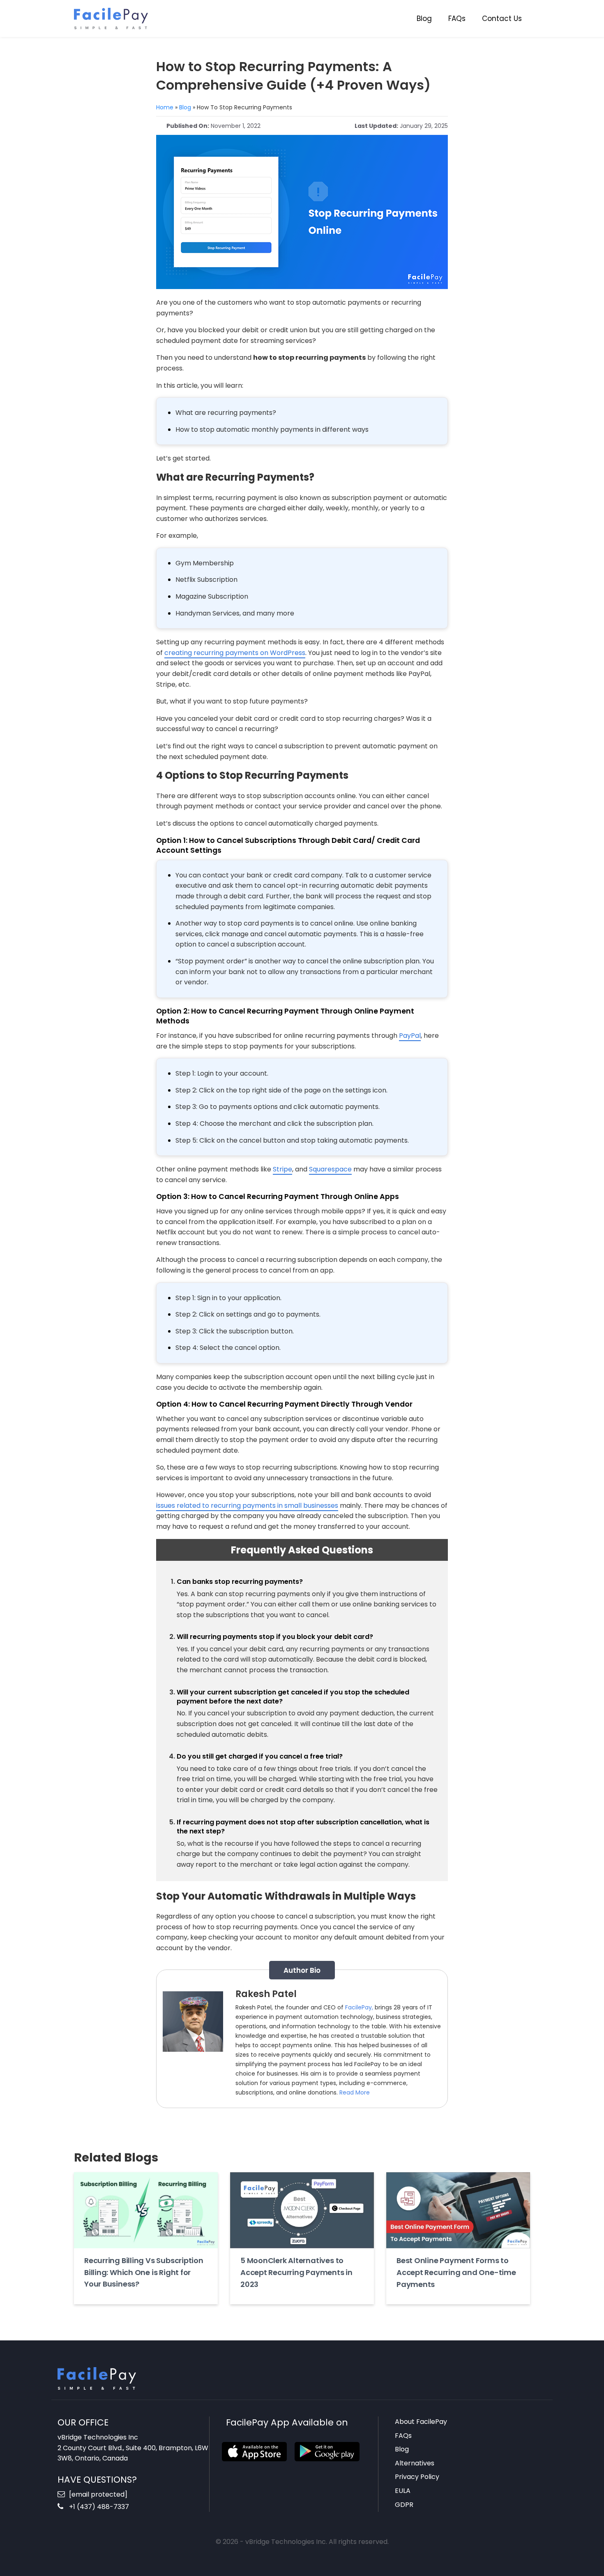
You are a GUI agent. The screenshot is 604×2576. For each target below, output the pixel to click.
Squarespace (330, 1169)
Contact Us (502, 19)
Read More (355, 2092)
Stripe (282, 1169)
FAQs (457, 19)
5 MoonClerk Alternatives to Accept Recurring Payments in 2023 (296, 2272)
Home (165, 107)
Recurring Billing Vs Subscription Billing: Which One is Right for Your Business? (144, 2272)
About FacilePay (421, 2422)
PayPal (410, 1036)
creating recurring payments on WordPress (235, 653)
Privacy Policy (417, 2477)
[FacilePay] (111, 18)
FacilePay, (359, 2007)
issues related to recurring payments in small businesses (247, 1506)
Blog (424, 19)
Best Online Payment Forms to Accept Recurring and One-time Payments (456, 2272)
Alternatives (415, 2463)
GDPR (404, 2505)
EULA (403, 2491)
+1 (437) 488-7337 (98, 2507)
